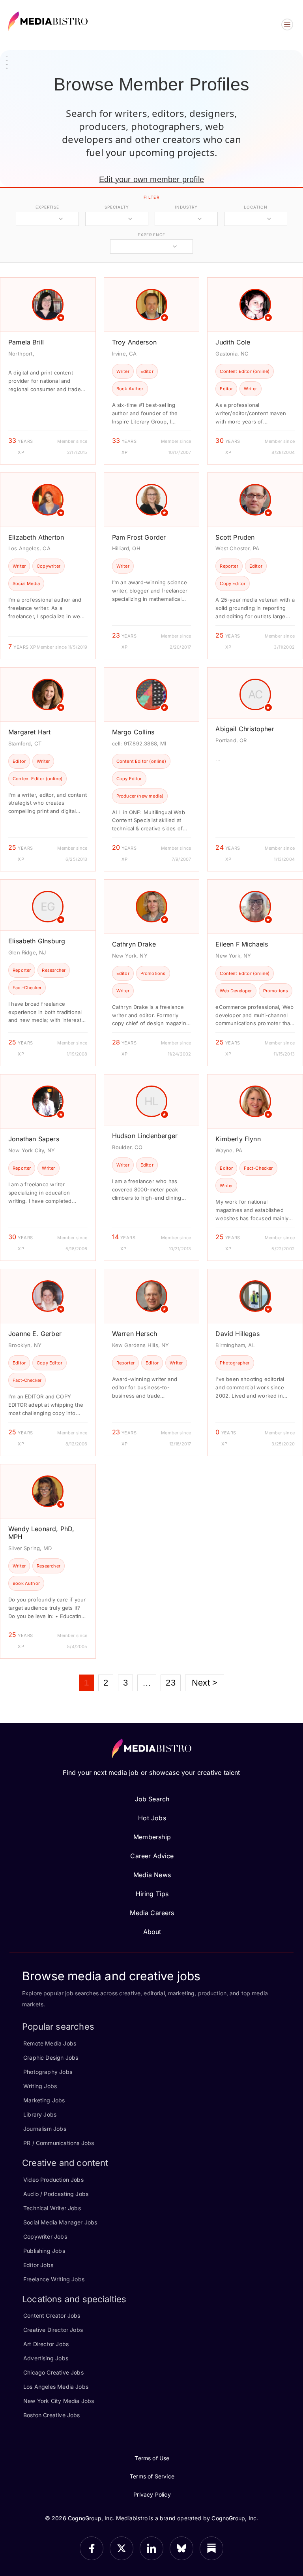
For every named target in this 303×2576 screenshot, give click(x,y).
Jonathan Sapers (34, 1139)
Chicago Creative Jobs (53, 2372)
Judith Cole (233, 342)
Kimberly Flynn (238, 1139)
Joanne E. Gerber (35, 1334)
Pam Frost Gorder (139, 537)
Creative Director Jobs (53, 2330)
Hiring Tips (152, 1894)
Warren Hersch (135, 1334)
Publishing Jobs (44, 2251)
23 (170, 1683)
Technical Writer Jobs (52, 2208)
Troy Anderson (134, 342)
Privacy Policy (152, 2494)
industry (186, 207)
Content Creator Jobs (52, 2315)
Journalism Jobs (45, 2129)
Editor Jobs (38, 2265)
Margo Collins (133, 732)
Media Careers (152, 1913)
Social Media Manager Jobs (60, 2222)
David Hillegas (238, 1334)
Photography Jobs (48, 2072)
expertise (47, 207)
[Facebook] (92, 2548)
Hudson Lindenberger (145, 1136)
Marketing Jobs (44, 2100)
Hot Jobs (152, 1818)
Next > (205, 1683)
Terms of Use (152, 2458)
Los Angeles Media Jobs (56, 2387)
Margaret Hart (29, 732)
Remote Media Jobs (50, 2043)
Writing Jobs (40, 2086)
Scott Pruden (235, 537)
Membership (152, 1837)
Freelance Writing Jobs (54, 2279)
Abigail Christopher (245, 729)
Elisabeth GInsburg (37, 941)
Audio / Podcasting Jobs (56, 2194)
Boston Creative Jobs (52, 2415)
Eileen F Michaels (242, 944)
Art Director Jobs (46, 2344)
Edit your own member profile (151, 179)
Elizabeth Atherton (36, 537)
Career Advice (152, 1856)
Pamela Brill (26, 342)
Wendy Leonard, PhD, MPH (41, 1533)
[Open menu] (287, 24)
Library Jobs (40, 2114)
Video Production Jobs (53, 2180)
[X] (122, 2548)
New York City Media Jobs (59, 2401)
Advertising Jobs (46, 2358)
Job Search (152, 1799)
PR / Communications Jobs (59, 2143)
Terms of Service (152, 2476)
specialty (117, 207)
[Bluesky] (181, 2548)
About (152, 1932)
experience (151, 235)
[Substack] (211, 2548)
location (255, 207)
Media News (152, 1875)
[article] (48, 371)
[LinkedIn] (151, 2548)
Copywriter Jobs (45, 2236)
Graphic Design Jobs (51, 2058)
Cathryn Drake (134, 944)
